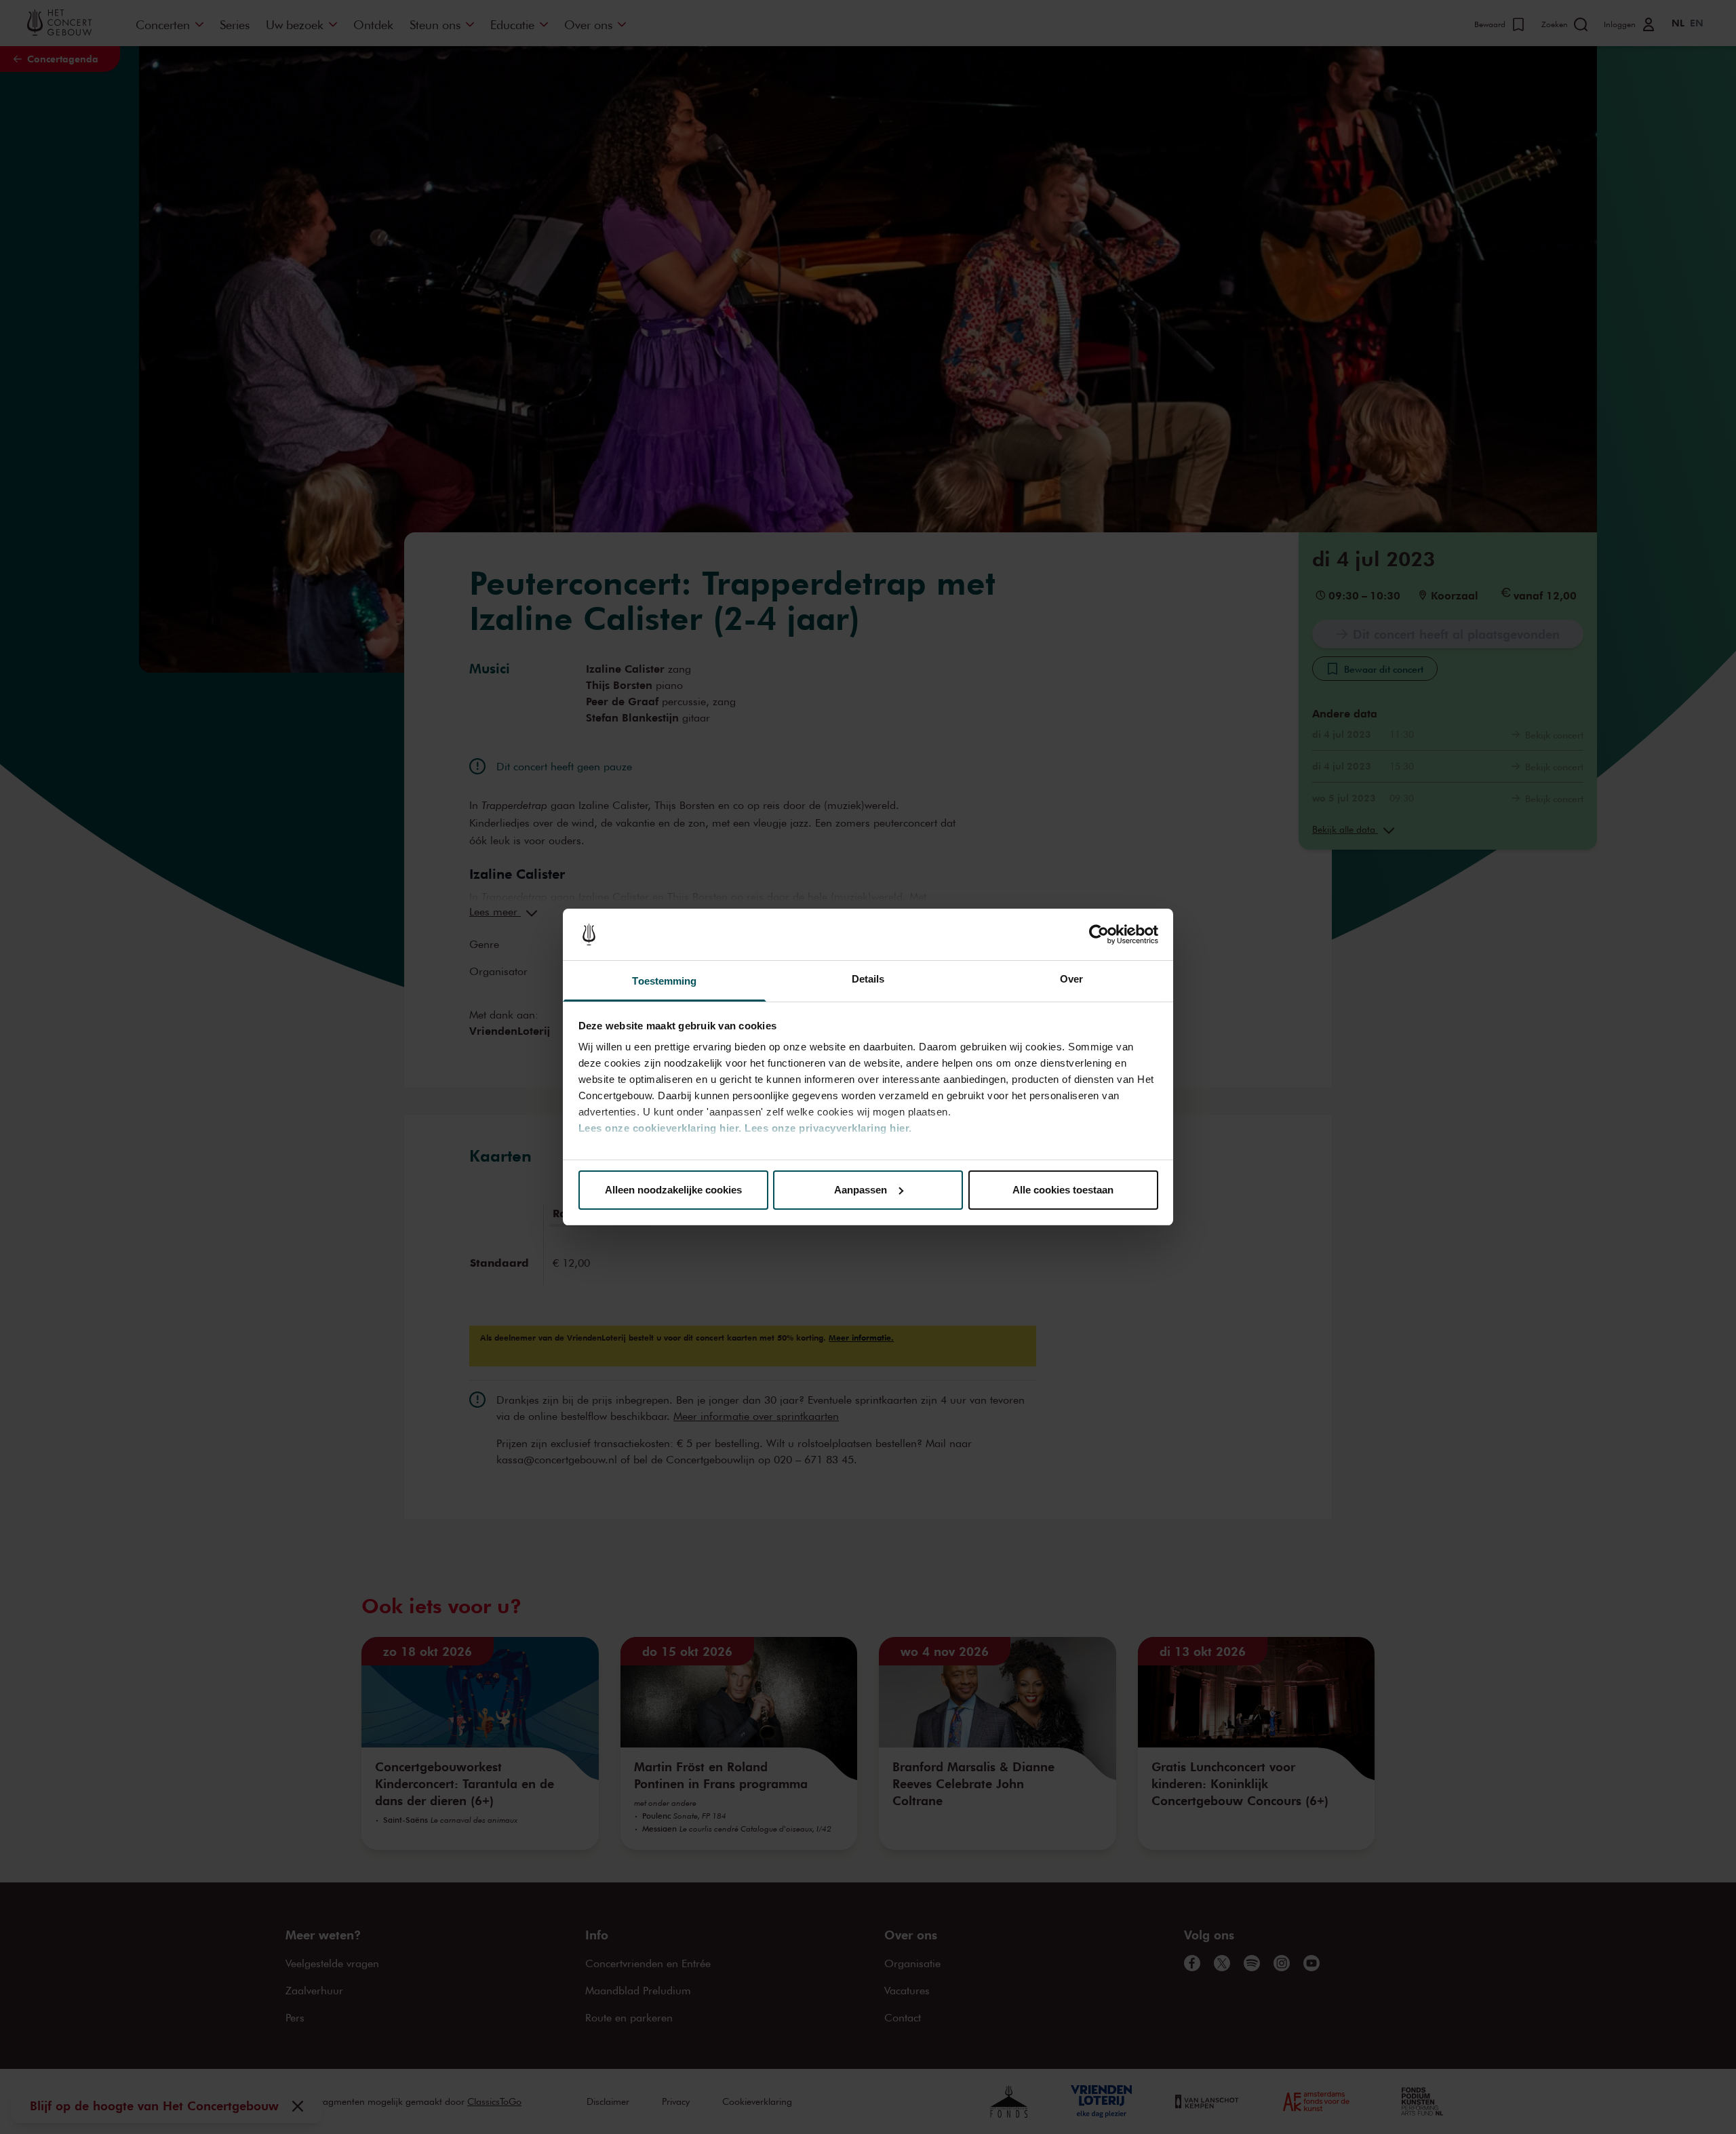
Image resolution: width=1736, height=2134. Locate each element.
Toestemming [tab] (664, 981)
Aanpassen (861, 1190)
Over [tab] (1071, 979)
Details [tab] (868, 979)
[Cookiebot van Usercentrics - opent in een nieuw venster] (1099, 934)
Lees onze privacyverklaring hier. (828, 1128)
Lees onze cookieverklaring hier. (660, 1128)
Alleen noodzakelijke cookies (673, 1190)
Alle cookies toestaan (1063, 1190)
